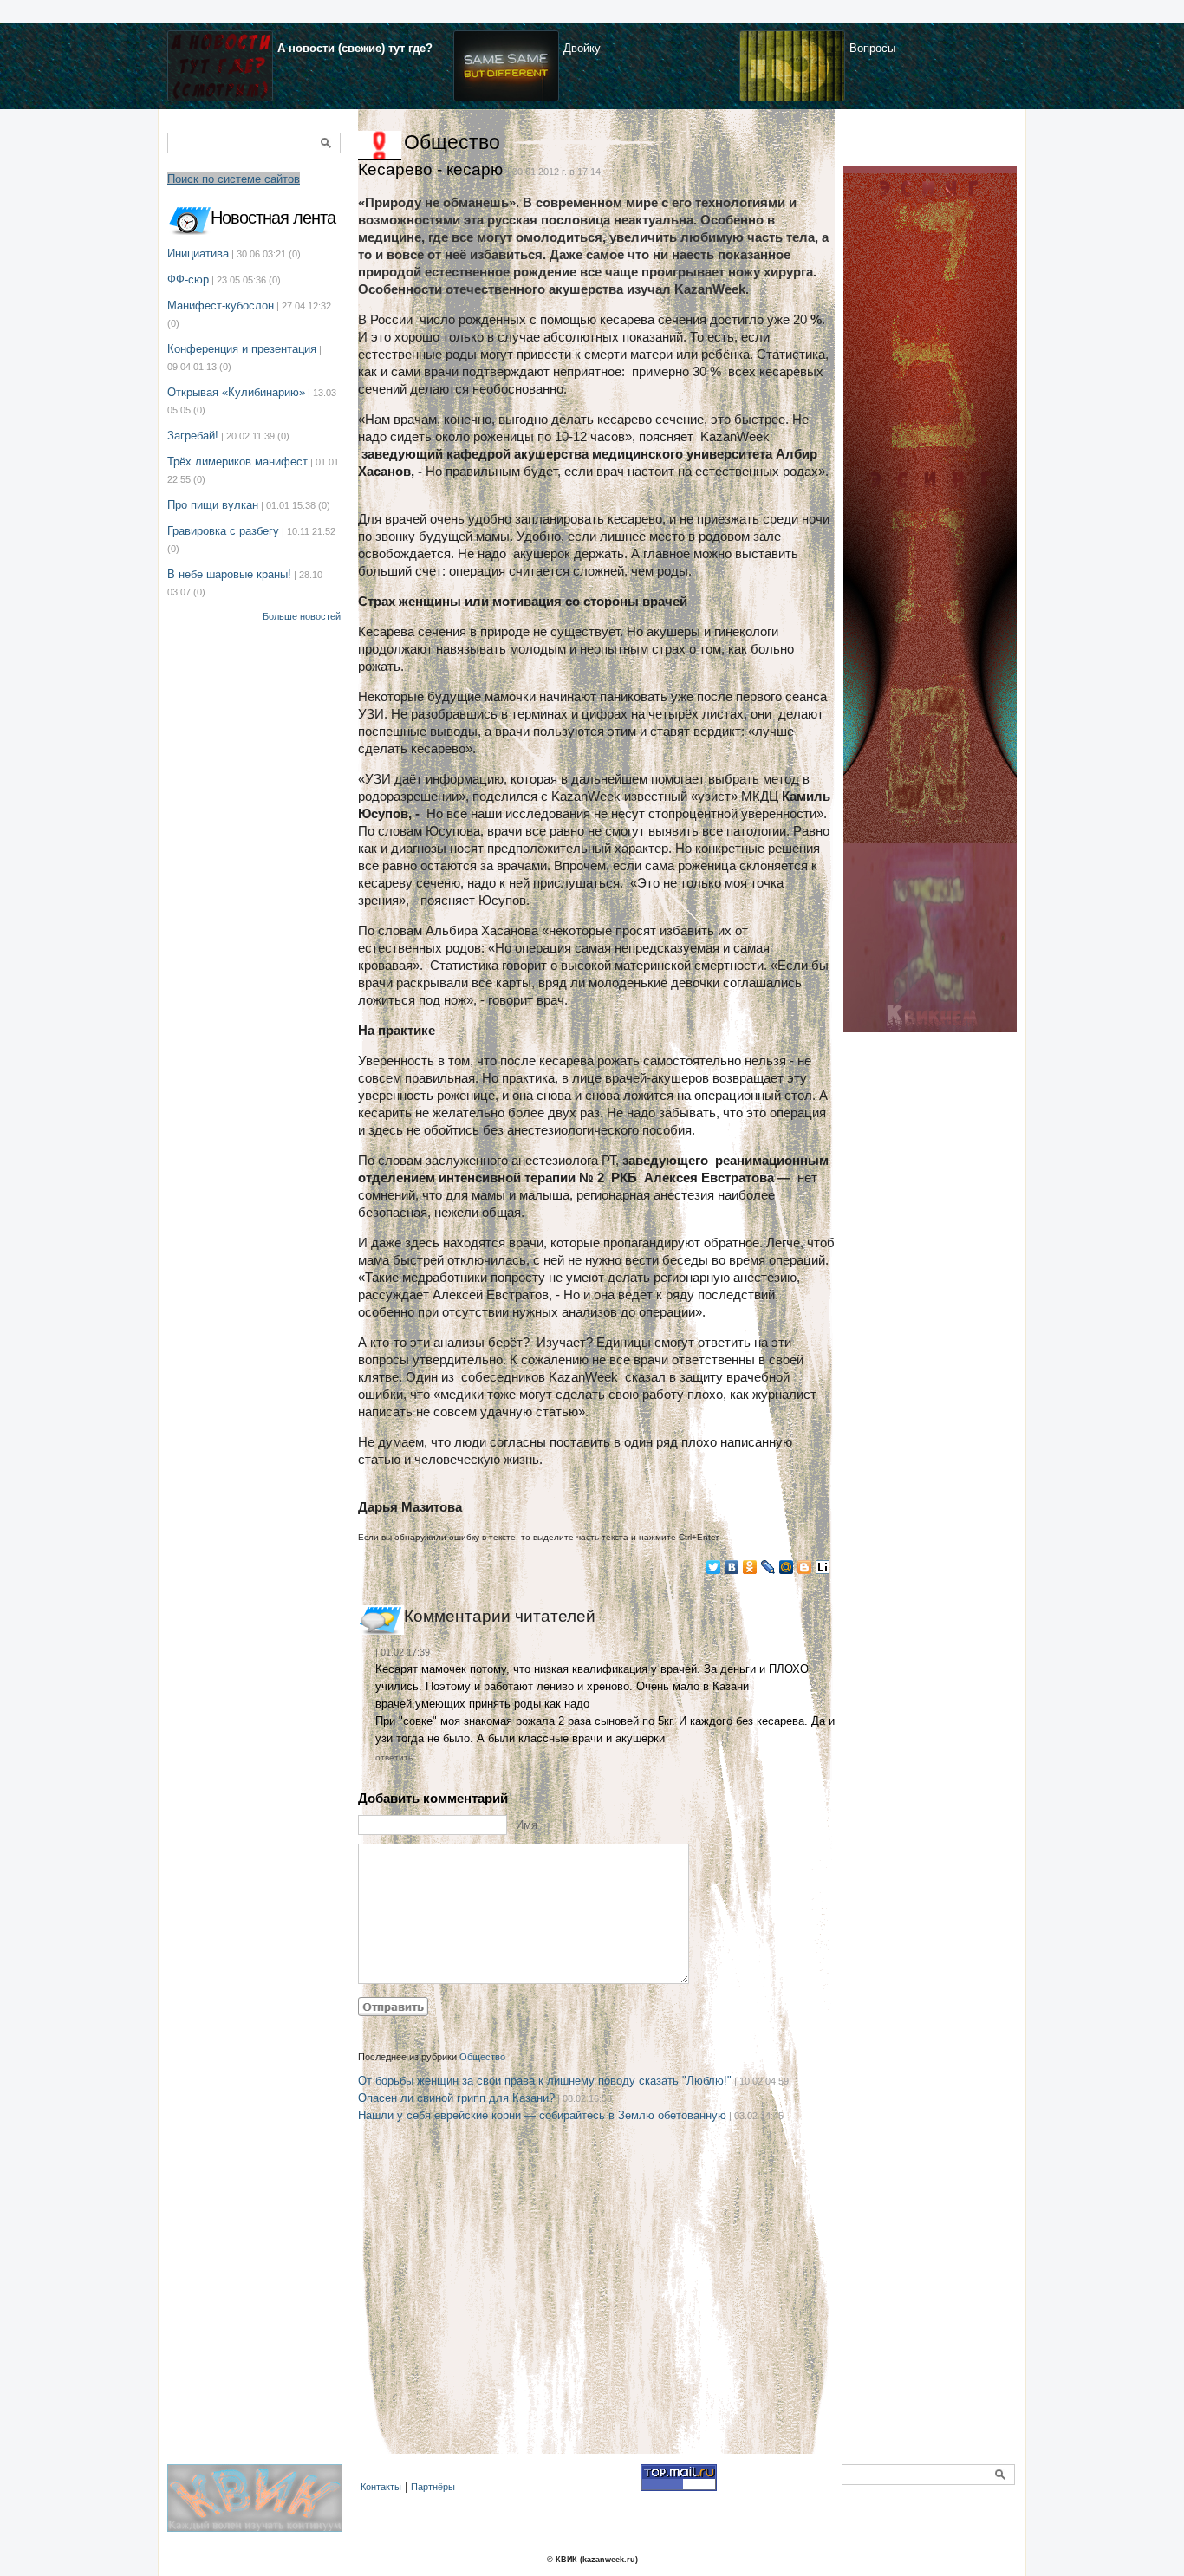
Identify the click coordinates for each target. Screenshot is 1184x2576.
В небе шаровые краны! (229, 574)
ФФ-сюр (188, 280)
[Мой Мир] (787, 1567)
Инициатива (198, 254)
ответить (394, 1757)
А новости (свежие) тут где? (355, 48)
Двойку (582, 48)
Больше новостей (302, 616)
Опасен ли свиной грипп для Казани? (456, 2098)
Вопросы (872, 48)
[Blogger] (805, 1567)
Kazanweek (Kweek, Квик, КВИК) (259, 2508)
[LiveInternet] (823, 1567)
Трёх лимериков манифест (237, 462)
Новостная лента (273, 218)
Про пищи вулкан (213, 505)
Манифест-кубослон (221, 306)
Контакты (381, 2487)
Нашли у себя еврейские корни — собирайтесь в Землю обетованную (542, 2115)
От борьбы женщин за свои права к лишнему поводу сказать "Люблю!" (545, 2081)
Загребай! (193, 436)
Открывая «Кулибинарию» (236, 392)
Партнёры (433, 2487)
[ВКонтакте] (732, 1567)
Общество (452, 142)
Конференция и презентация (242, 349)
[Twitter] (714, 1567)
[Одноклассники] (750, 1567)
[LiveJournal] (768, 1567)
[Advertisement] (596, 2311)
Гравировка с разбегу (223, 531)
